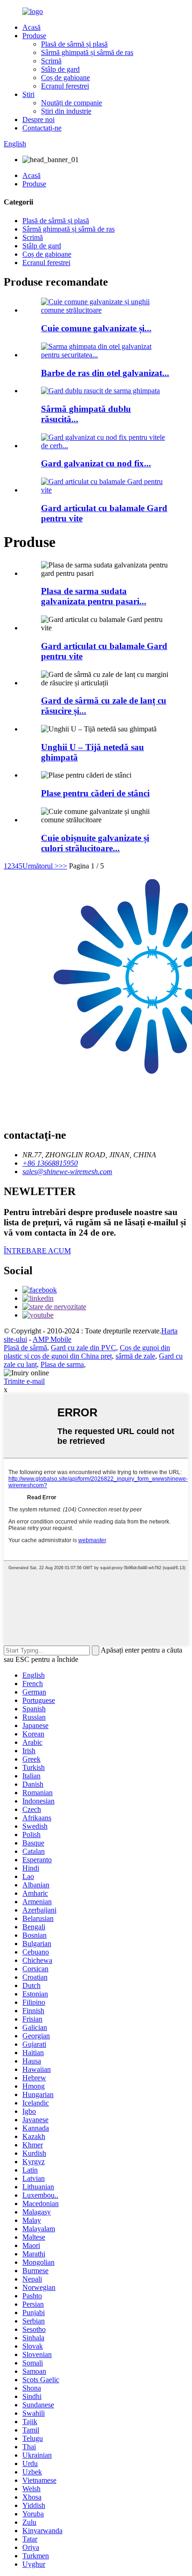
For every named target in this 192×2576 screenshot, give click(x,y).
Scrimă (51, 61)
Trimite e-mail (24, 1381)
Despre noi (38, 120)
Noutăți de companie (72, 103)
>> (63, 866)
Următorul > (41, 866)
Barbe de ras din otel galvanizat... (105, 373)
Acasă (31, 27)
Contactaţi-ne (42, 128)
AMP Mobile (52, 1339)
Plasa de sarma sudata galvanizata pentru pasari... (94, 596)
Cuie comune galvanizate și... (96, 328)
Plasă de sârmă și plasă (74, 44)
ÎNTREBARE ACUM (37, 1251)
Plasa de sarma (62, 1364)
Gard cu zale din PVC (83, 1348)
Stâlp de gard (60, 69)
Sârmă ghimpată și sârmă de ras (87, 52)
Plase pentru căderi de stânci (95, 793)
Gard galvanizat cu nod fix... (96, 463)
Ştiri (28, 94)
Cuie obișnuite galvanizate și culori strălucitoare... (95, 843)
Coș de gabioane (65, 78)
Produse (34, 36)
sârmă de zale (135, 1356)
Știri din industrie (66, 111)
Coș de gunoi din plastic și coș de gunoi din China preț (87, 1352)
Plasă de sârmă (25, 1348)
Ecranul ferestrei (65, 86)
